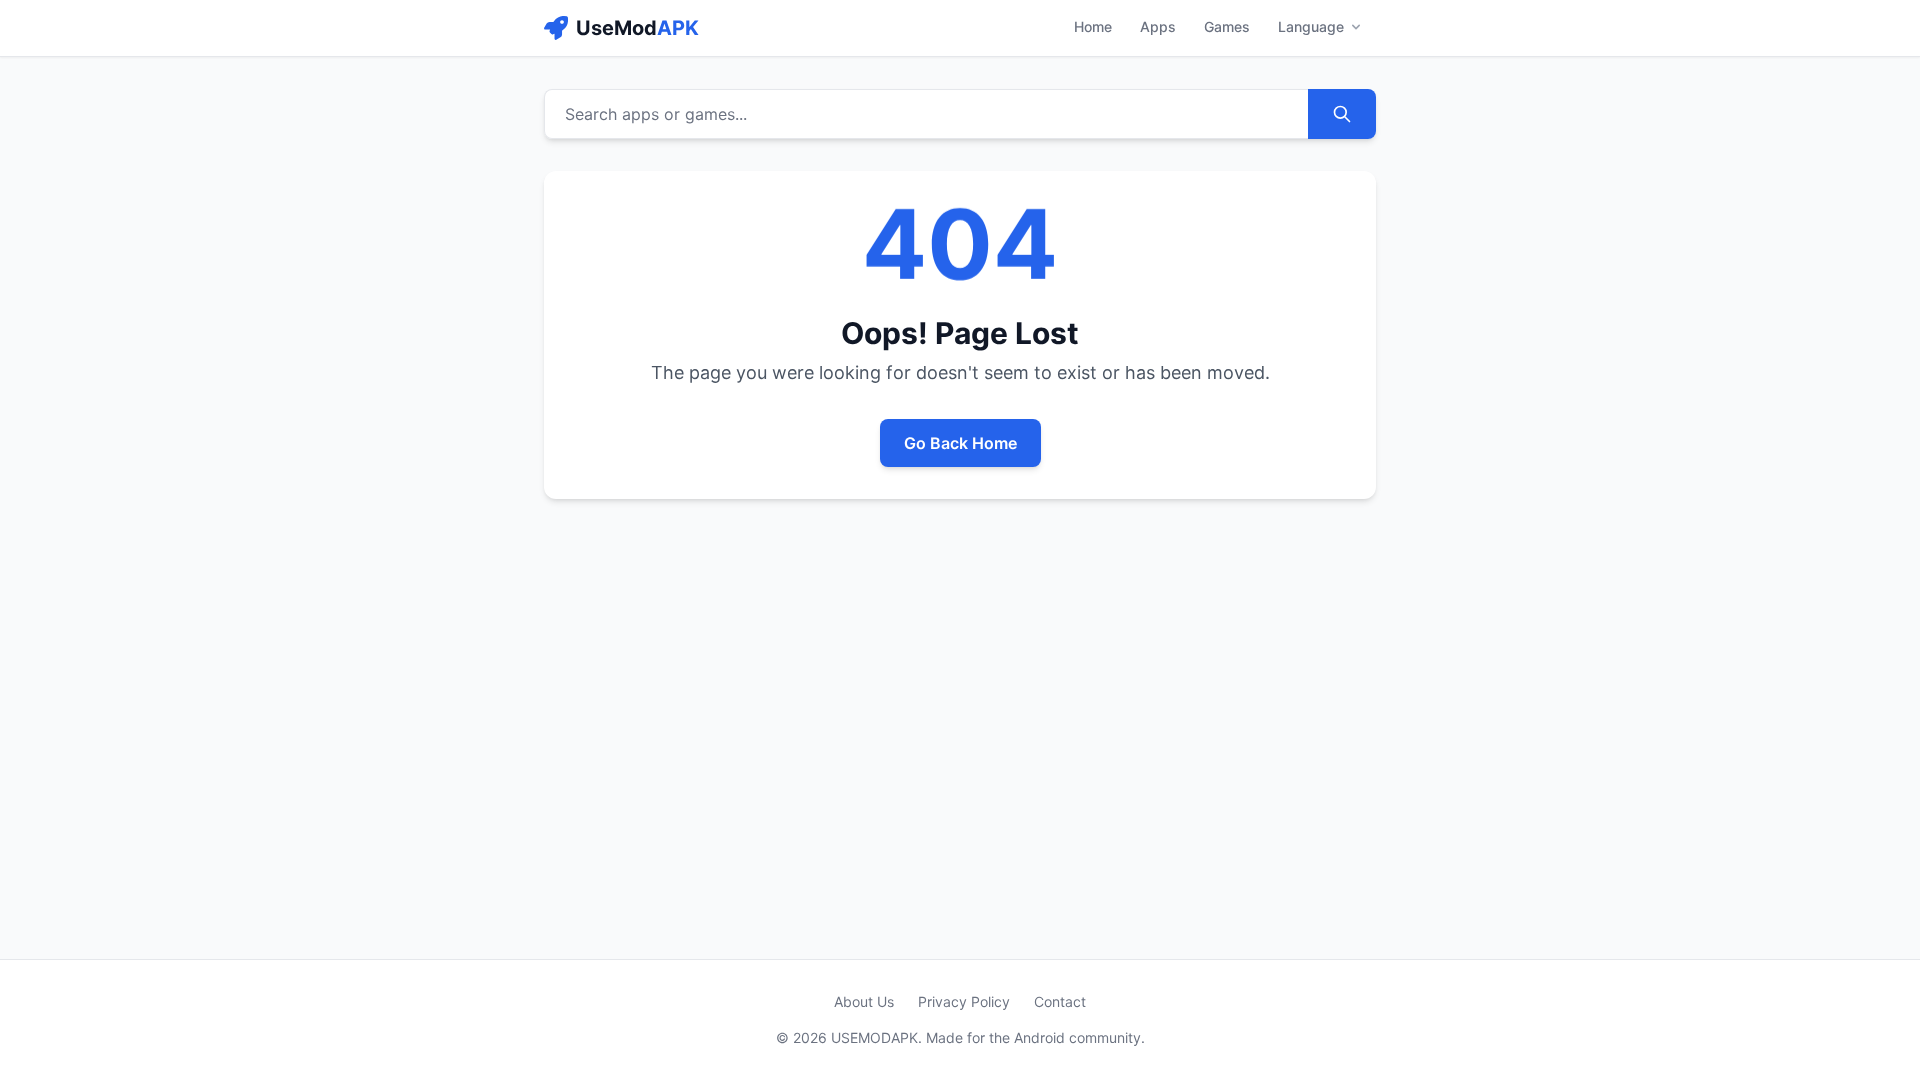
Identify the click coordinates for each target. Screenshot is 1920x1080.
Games (1227, 26)
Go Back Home (960, 443)
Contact (1060, 1001)
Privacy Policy (964, 1001)
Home (1093, 26)
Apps (1158, 26)
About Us (864, 1001)
